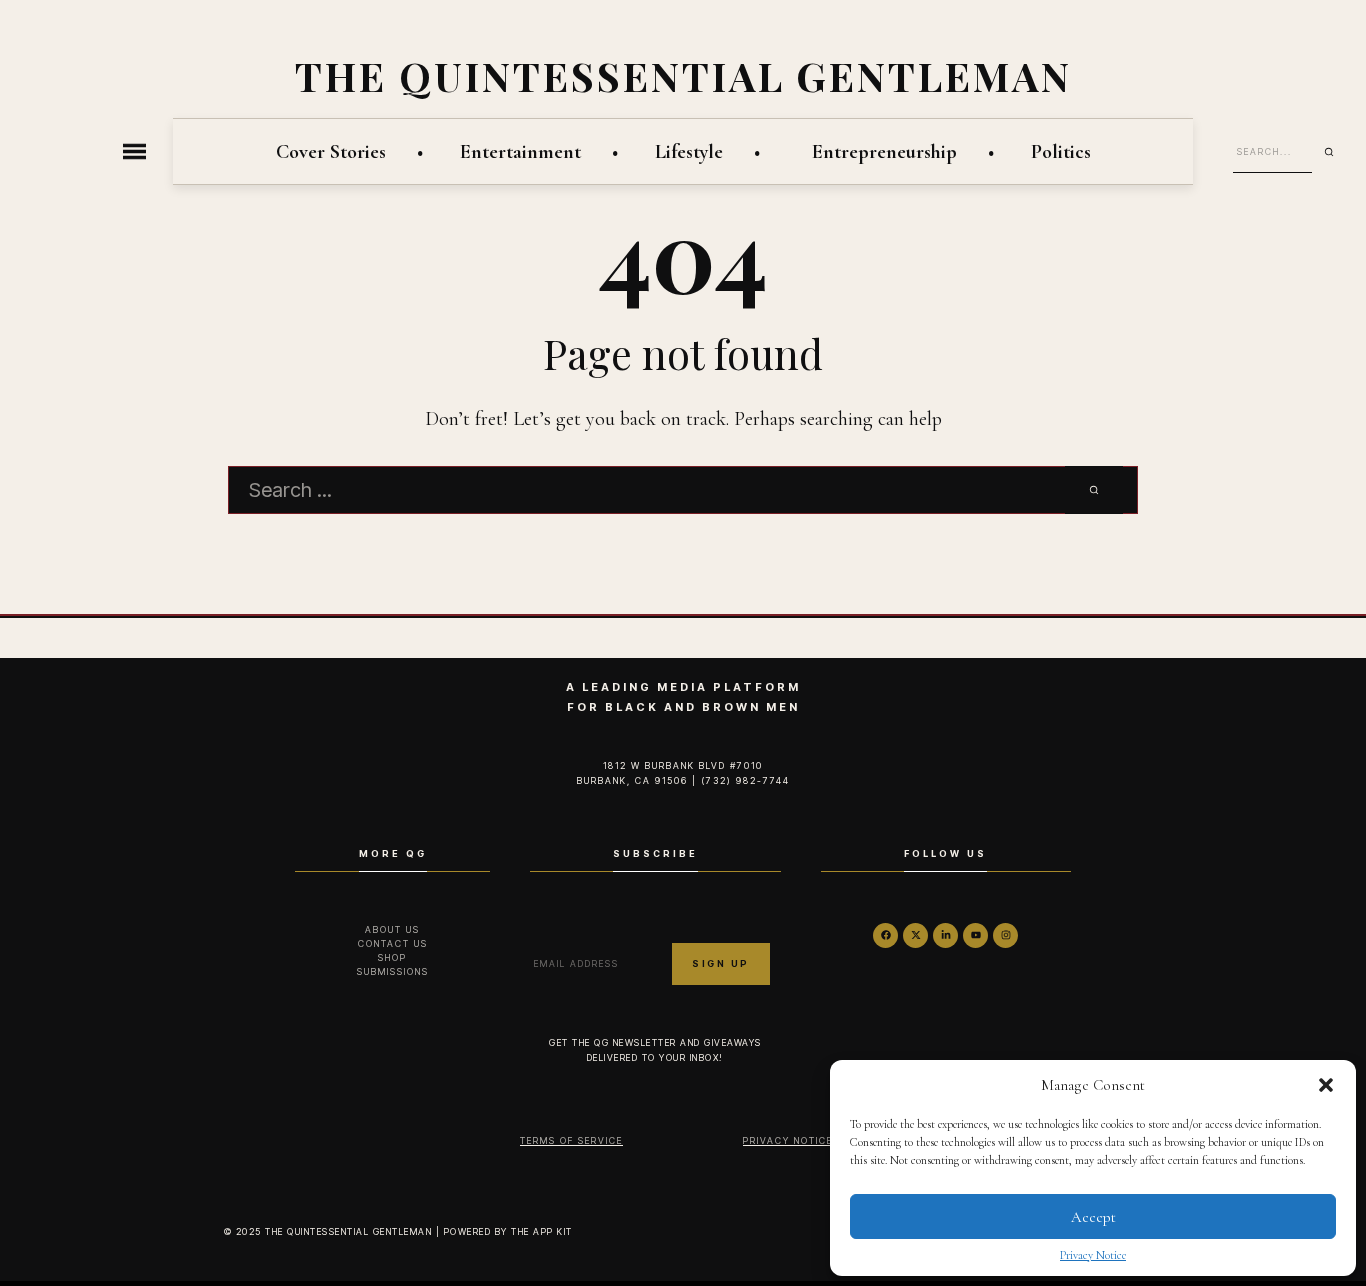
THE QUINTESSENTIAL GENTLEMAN (683, 75)
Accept (1093, 1217)
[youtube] (975, 935)
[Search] (1336, 152)
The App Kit (542, 1231)
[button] (1326, 1085)
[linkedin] (945, 935)
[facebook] (885, 935)
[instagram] (1005, 935)
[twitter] (915, 935)
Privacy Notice (1093, 1255)
